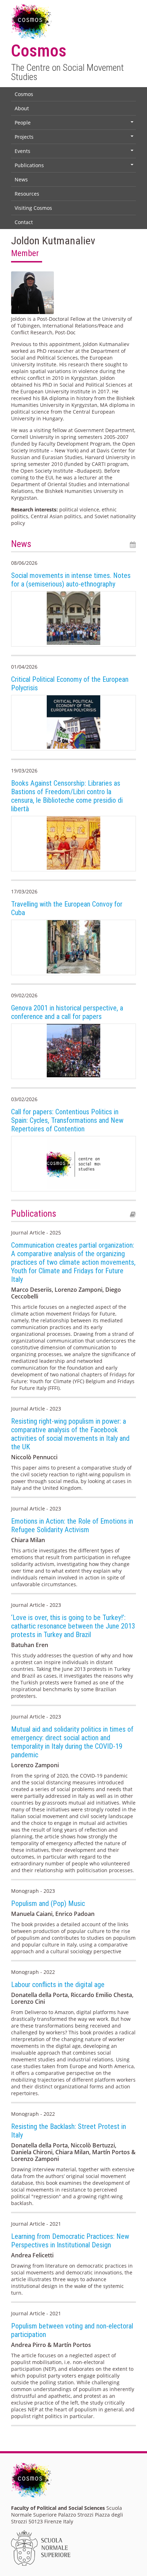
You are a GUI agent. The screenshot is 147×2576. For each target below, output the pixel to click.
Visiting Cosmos (33, 208)
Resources (27, 194)
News (21, 179)
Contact (24, 222)
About (22, 108)
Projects (75, 138)
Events (75, 153)
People (75, 124)
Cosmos (24, 94)
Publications (75, 167)
